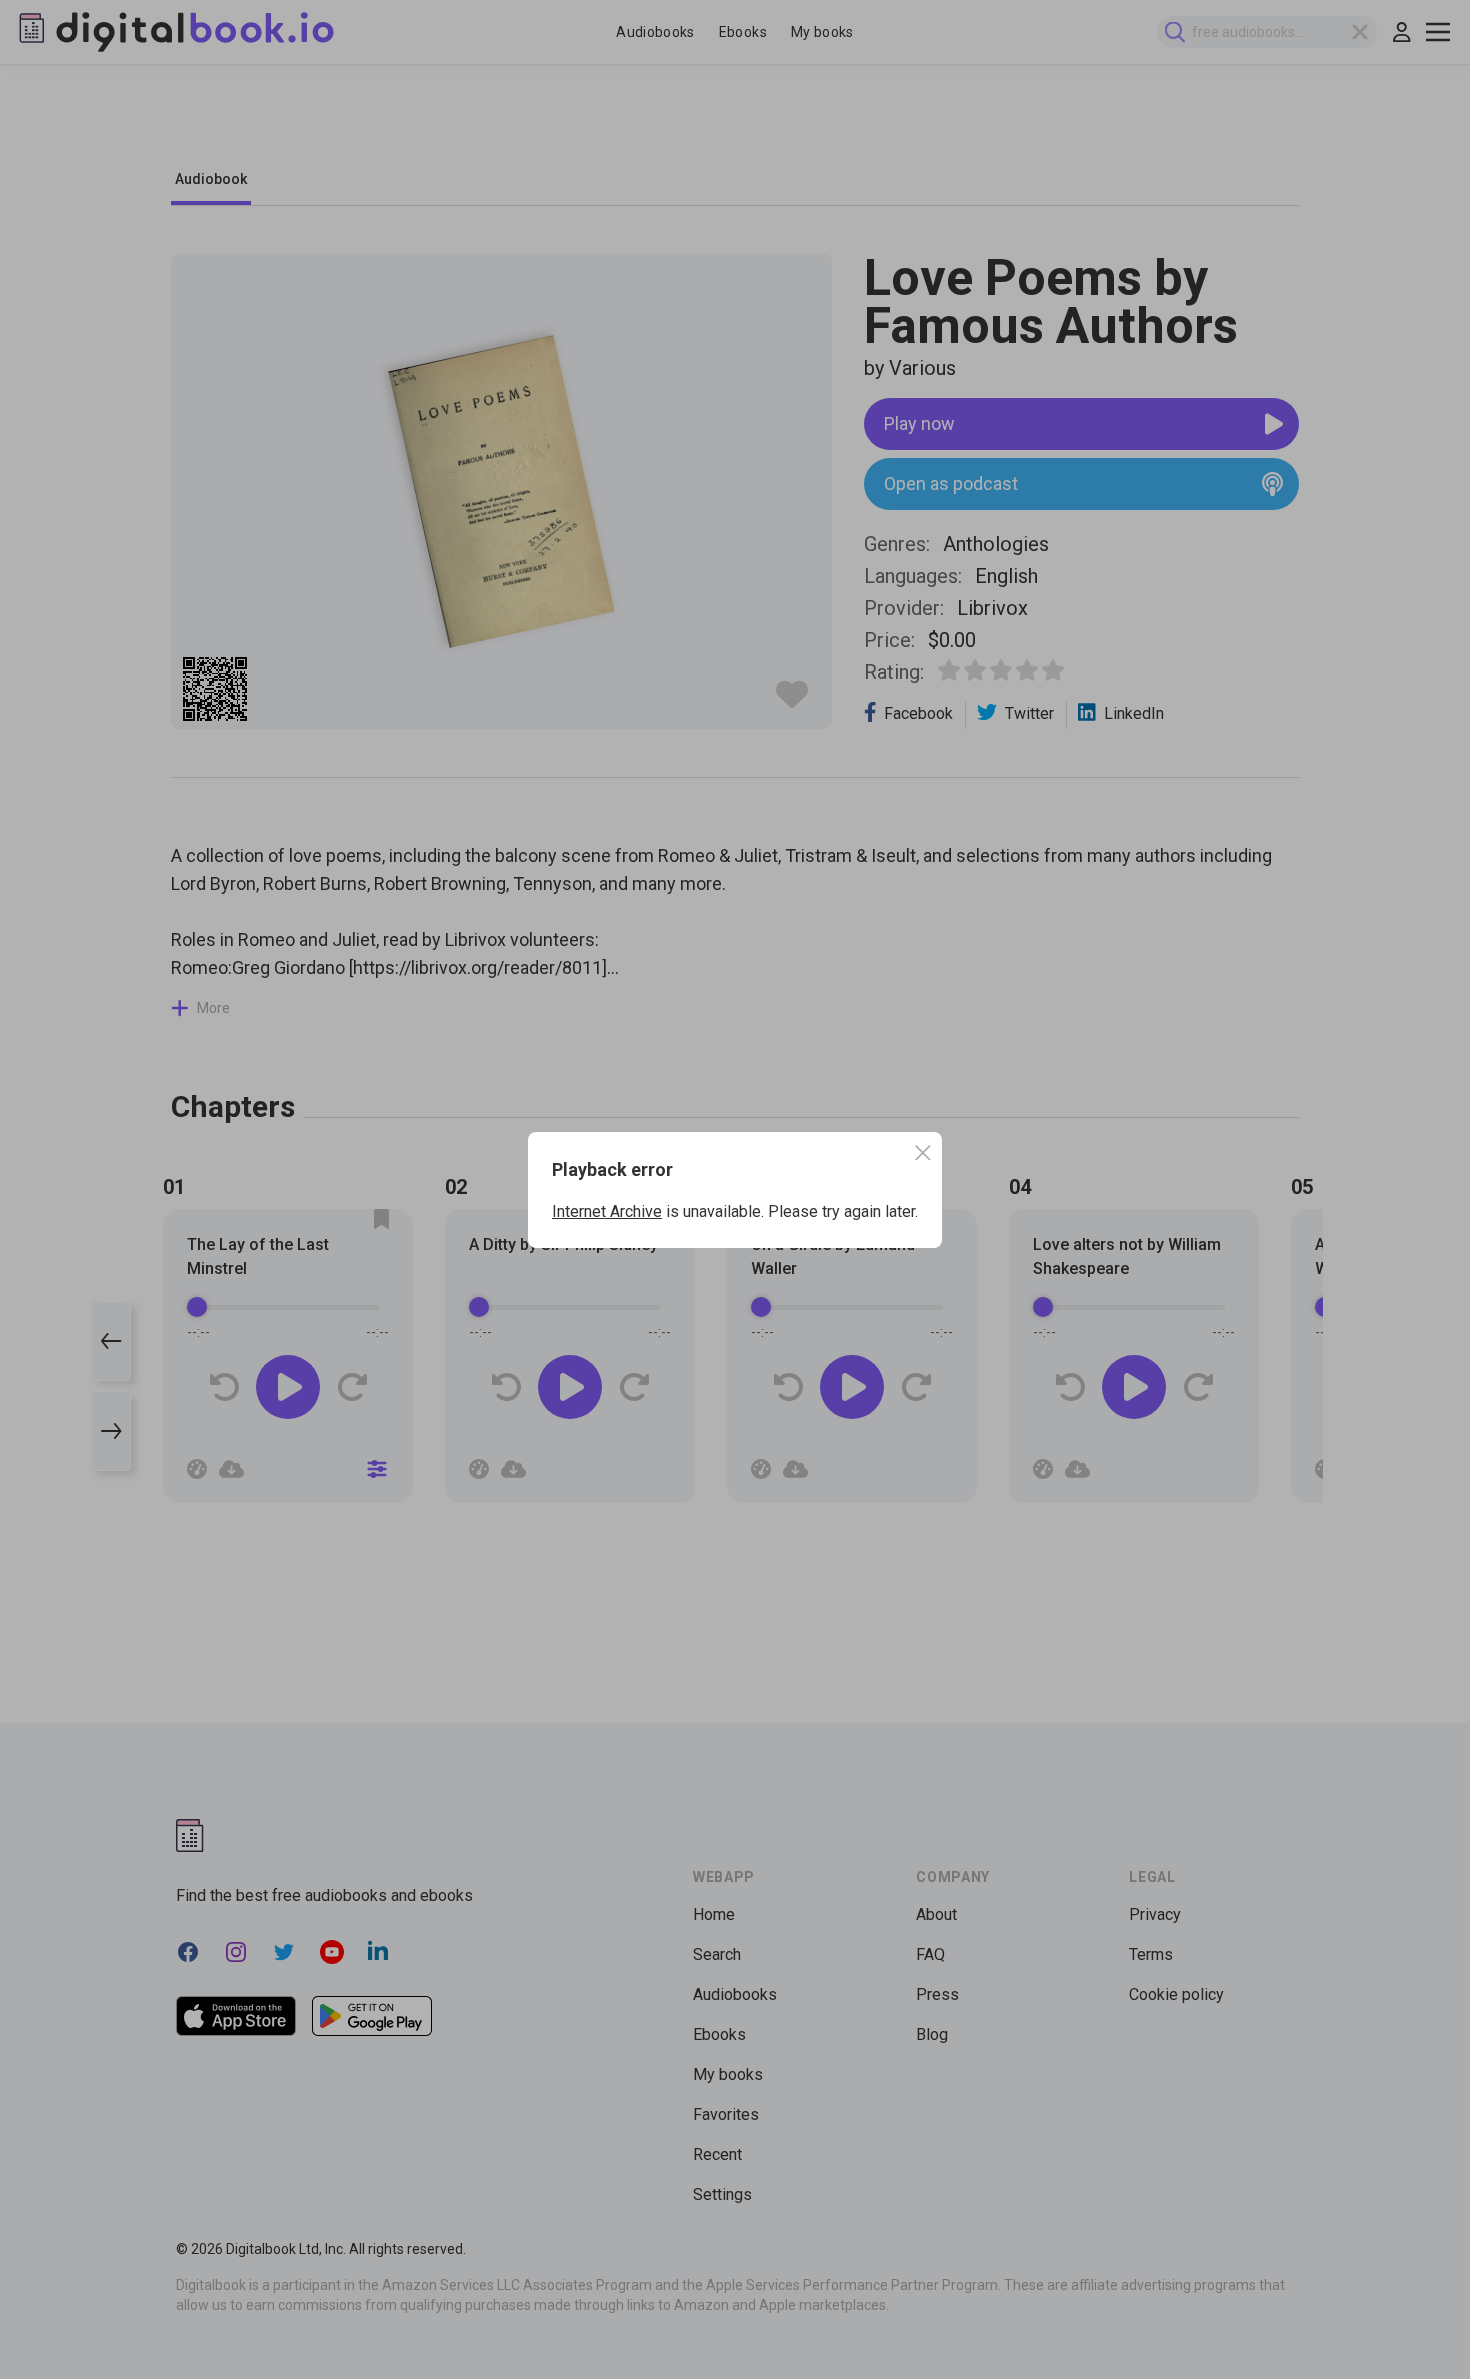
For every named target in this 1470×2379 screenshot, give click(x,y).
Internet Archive (607, 1211)
